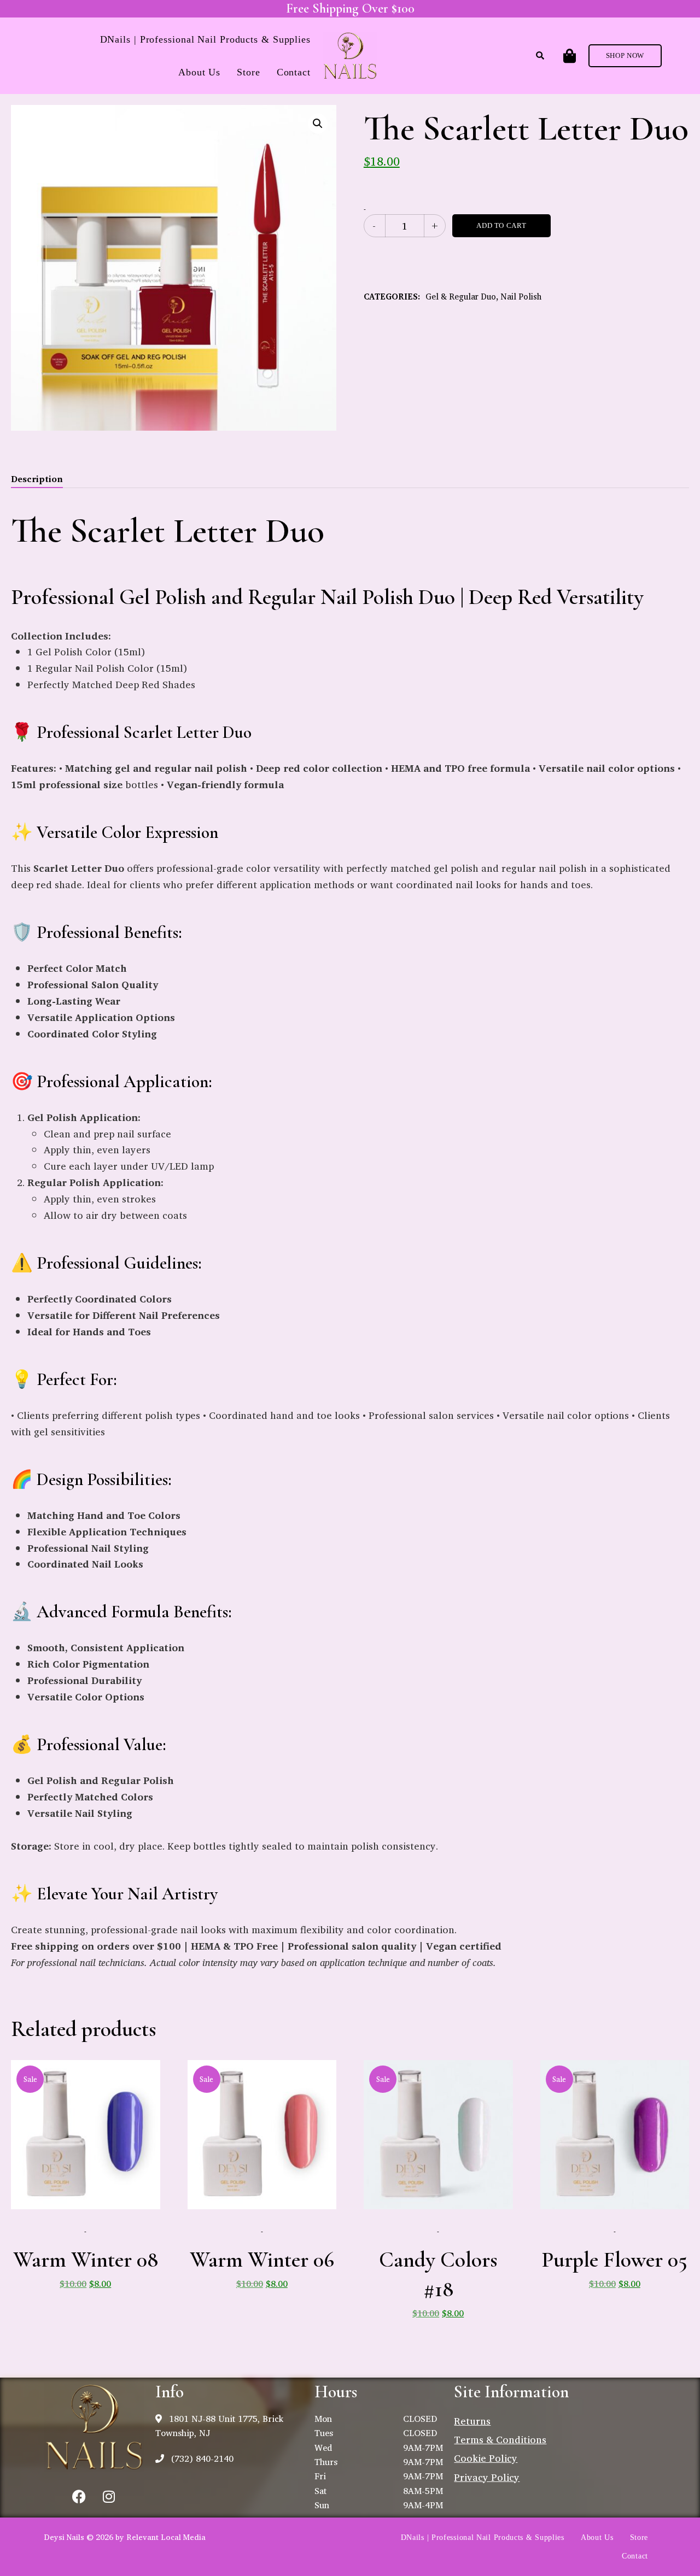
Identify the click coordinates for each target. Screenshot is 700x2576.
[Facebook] (79, 2497)
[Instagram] (109, 2497)
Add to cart (501, 225)
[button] (625, 56)
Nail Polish (521, 297)
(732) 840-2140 (201, 2458)
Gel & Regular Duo (461, 297)
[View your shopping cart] (570, 56)
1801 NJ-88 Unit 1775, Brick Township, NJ (219, 2426)
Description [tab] (37, 479)
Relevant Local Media (166, 2537)
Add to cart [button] (86, 2213)
